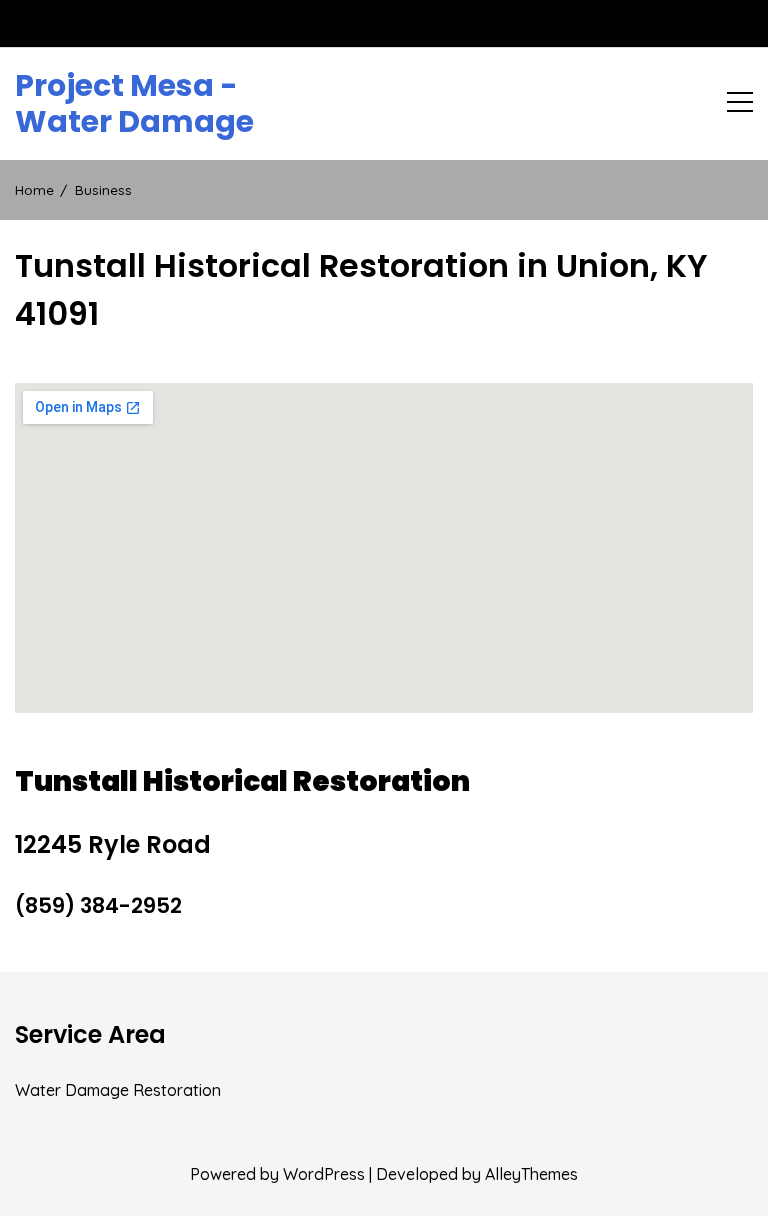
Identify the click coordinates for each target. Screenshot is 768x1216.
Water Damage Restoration (118, 1090)
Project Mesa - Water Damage (134, 104)
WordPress (324, 1174)
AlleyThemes (531, 1174)
